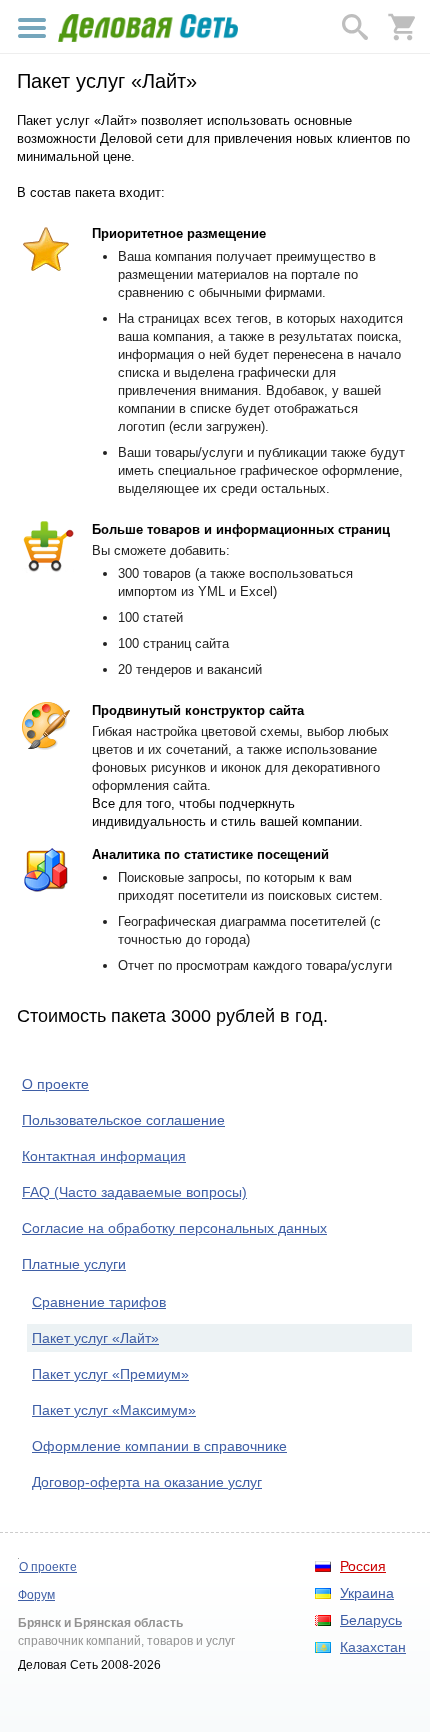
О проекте (55, 1084)
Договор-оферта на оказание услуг (147, 1482)
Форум (36, 1595)
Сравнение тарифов (99, 1302)
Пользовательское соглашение (123, 1120)
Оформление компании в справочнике (159, 1446)
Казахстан (373, 1647)
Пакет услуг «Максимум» (114, 1410)
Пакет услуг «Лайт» (95, 1338)
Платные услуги (74, 1264)
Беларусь (371, 1620)
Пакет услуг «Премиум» (110, 1374)
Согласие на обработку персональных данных (174, 1228)
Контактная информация (104, 1156)
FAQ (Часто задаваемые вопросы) (134, 1192)
